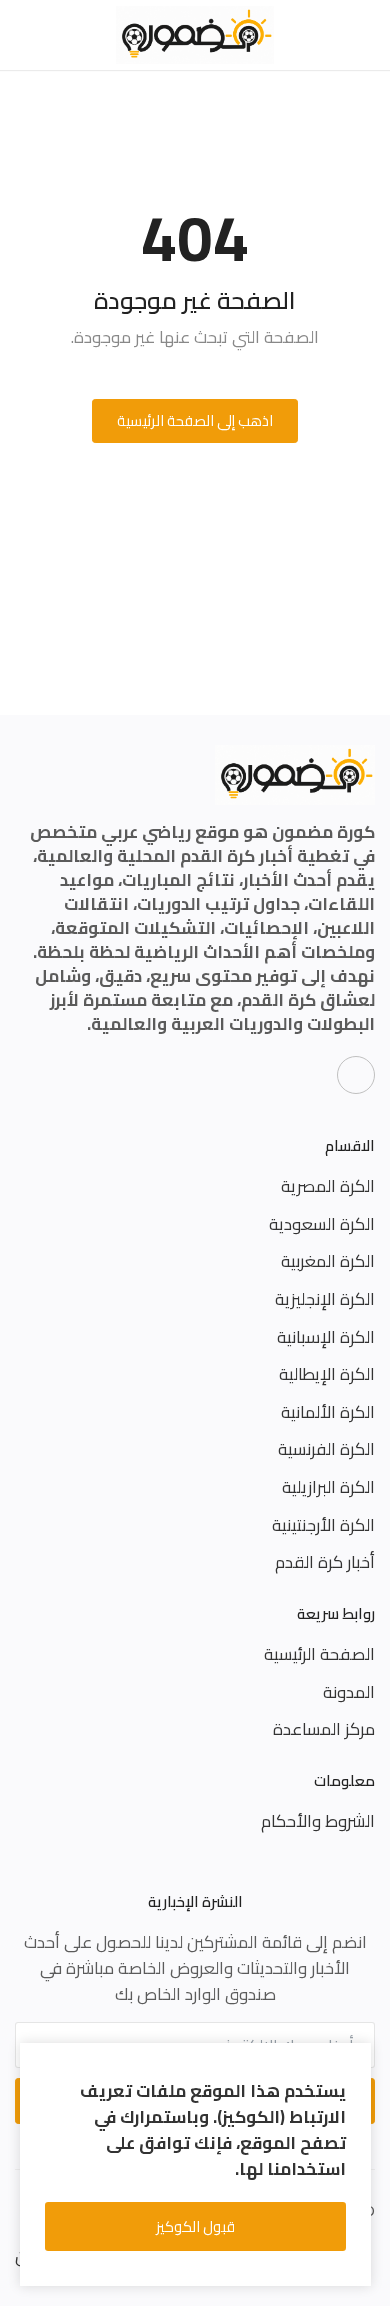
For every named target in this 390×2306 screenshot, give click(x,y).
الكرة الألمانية (328, 1412)
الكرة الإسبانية (326, 1337)
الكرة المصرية (328, 1186)
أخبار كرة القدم (325, 1562)
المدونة (349, 1692)
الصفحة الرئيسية (319, 1654)
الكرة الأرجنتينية (323, 1525)
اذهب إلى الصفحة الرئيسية (195, 420)
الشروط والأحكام (318, 1821)
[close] (352, 2062)
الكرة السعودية (322, 1224)
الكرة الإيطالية (327, 1374)
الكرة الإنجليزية (325, 1299)
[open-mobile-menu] (363, 35)
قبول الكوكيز (195, 2226)
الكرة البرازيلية (328, 1487)
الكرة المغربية (328, 1261)
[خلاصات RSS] (356, 1075)
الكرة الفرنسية (326, 1449)
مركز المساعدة (324, 1729)
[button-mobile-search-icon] (26, 35)
